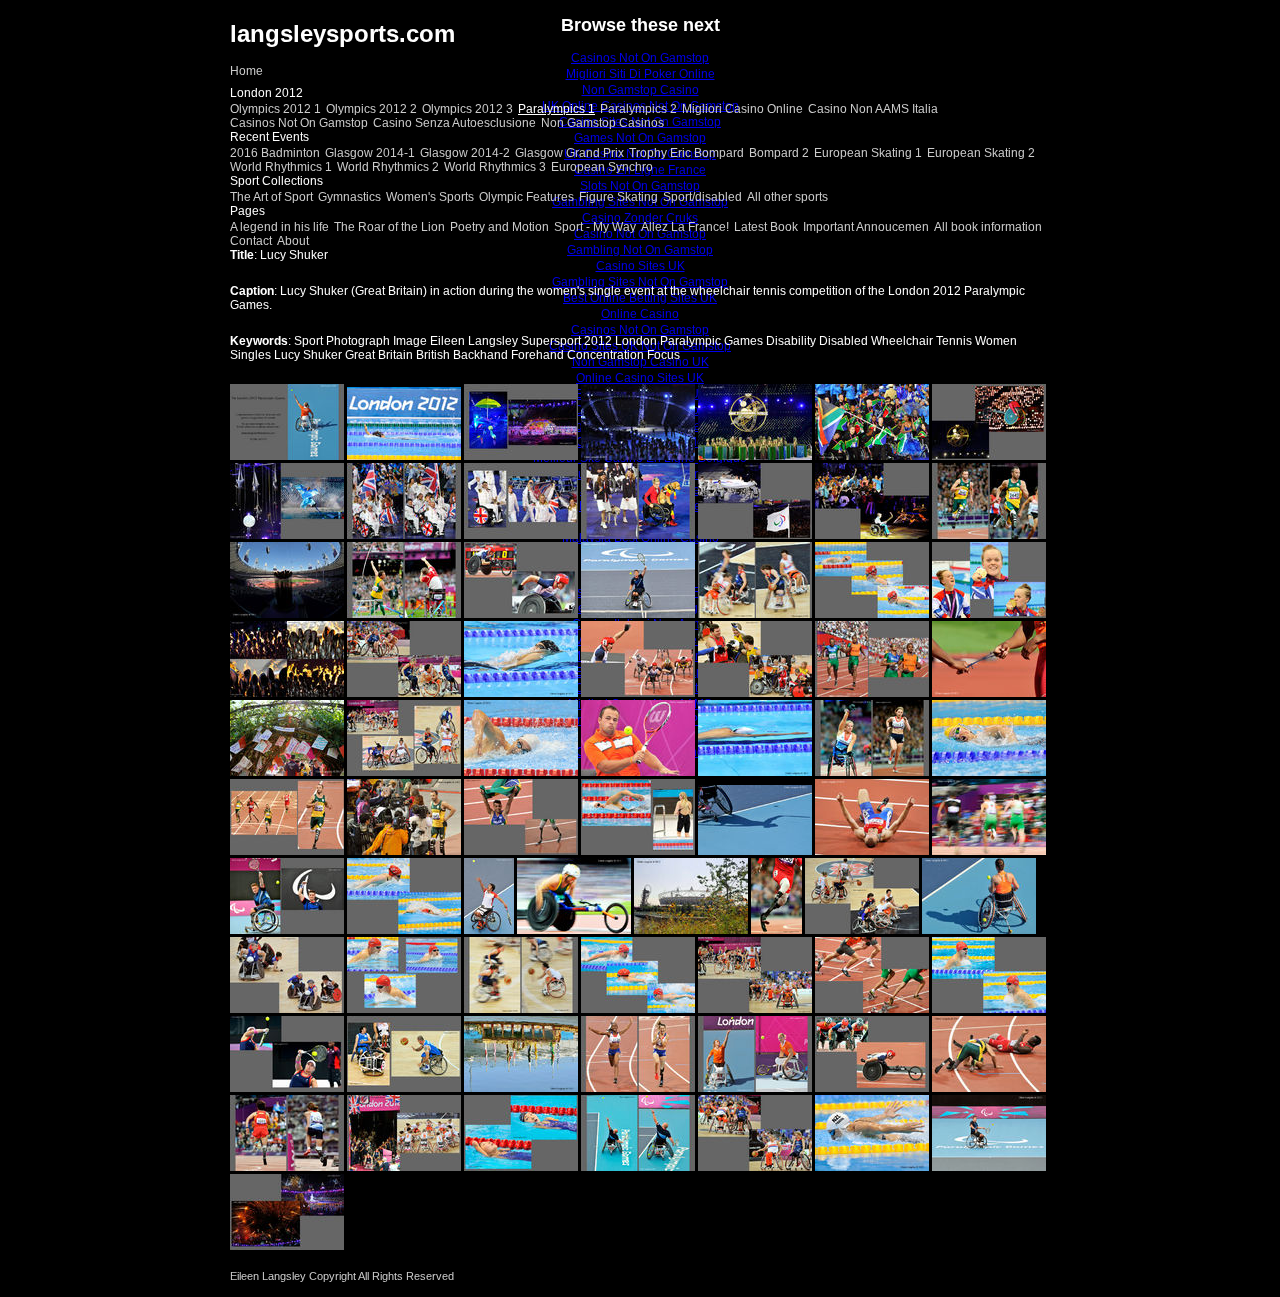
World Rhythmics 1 (281, 167)
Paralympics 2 (638, 109)
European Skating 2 (981, 153)
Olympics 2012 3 (467, 109)
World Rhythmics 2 (388, 167)
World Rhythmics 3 (495, 167)
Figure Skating (618, 197)
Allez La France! (685, 227)
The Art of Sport (271, 197)
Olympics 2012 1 (275, 109)
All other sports (787, 197)
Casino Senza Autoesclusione (454, 123)
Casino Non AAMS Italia (873, 109)
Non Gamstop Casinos (602, 123)
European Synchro (602, 167)
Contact (251, 241)
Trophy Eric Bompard (686, 153)
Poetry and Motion (499, 227)
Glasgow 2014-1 (370, 153)
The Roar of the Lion (389, 227)
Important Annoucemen (866, 227)
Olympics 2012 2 (371, 109)
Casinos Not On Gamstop (299, 123)
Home (246, 71)
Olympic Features (526, 197)
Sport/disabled (702, 197)
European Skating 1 (868, 153)
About (293, 241)
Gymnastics (349, 197)
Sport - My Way (595, 227)
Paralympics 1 (556, 109)
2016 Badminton (275, 153)
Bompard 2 (779, 153)
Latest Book (766, 227)
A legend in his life (279, 227)
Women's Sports (430, 197)
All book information (988, 227)
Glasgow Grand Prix (569, 153)
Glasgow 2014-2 (465, 153)
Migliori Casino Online (742, 109)
